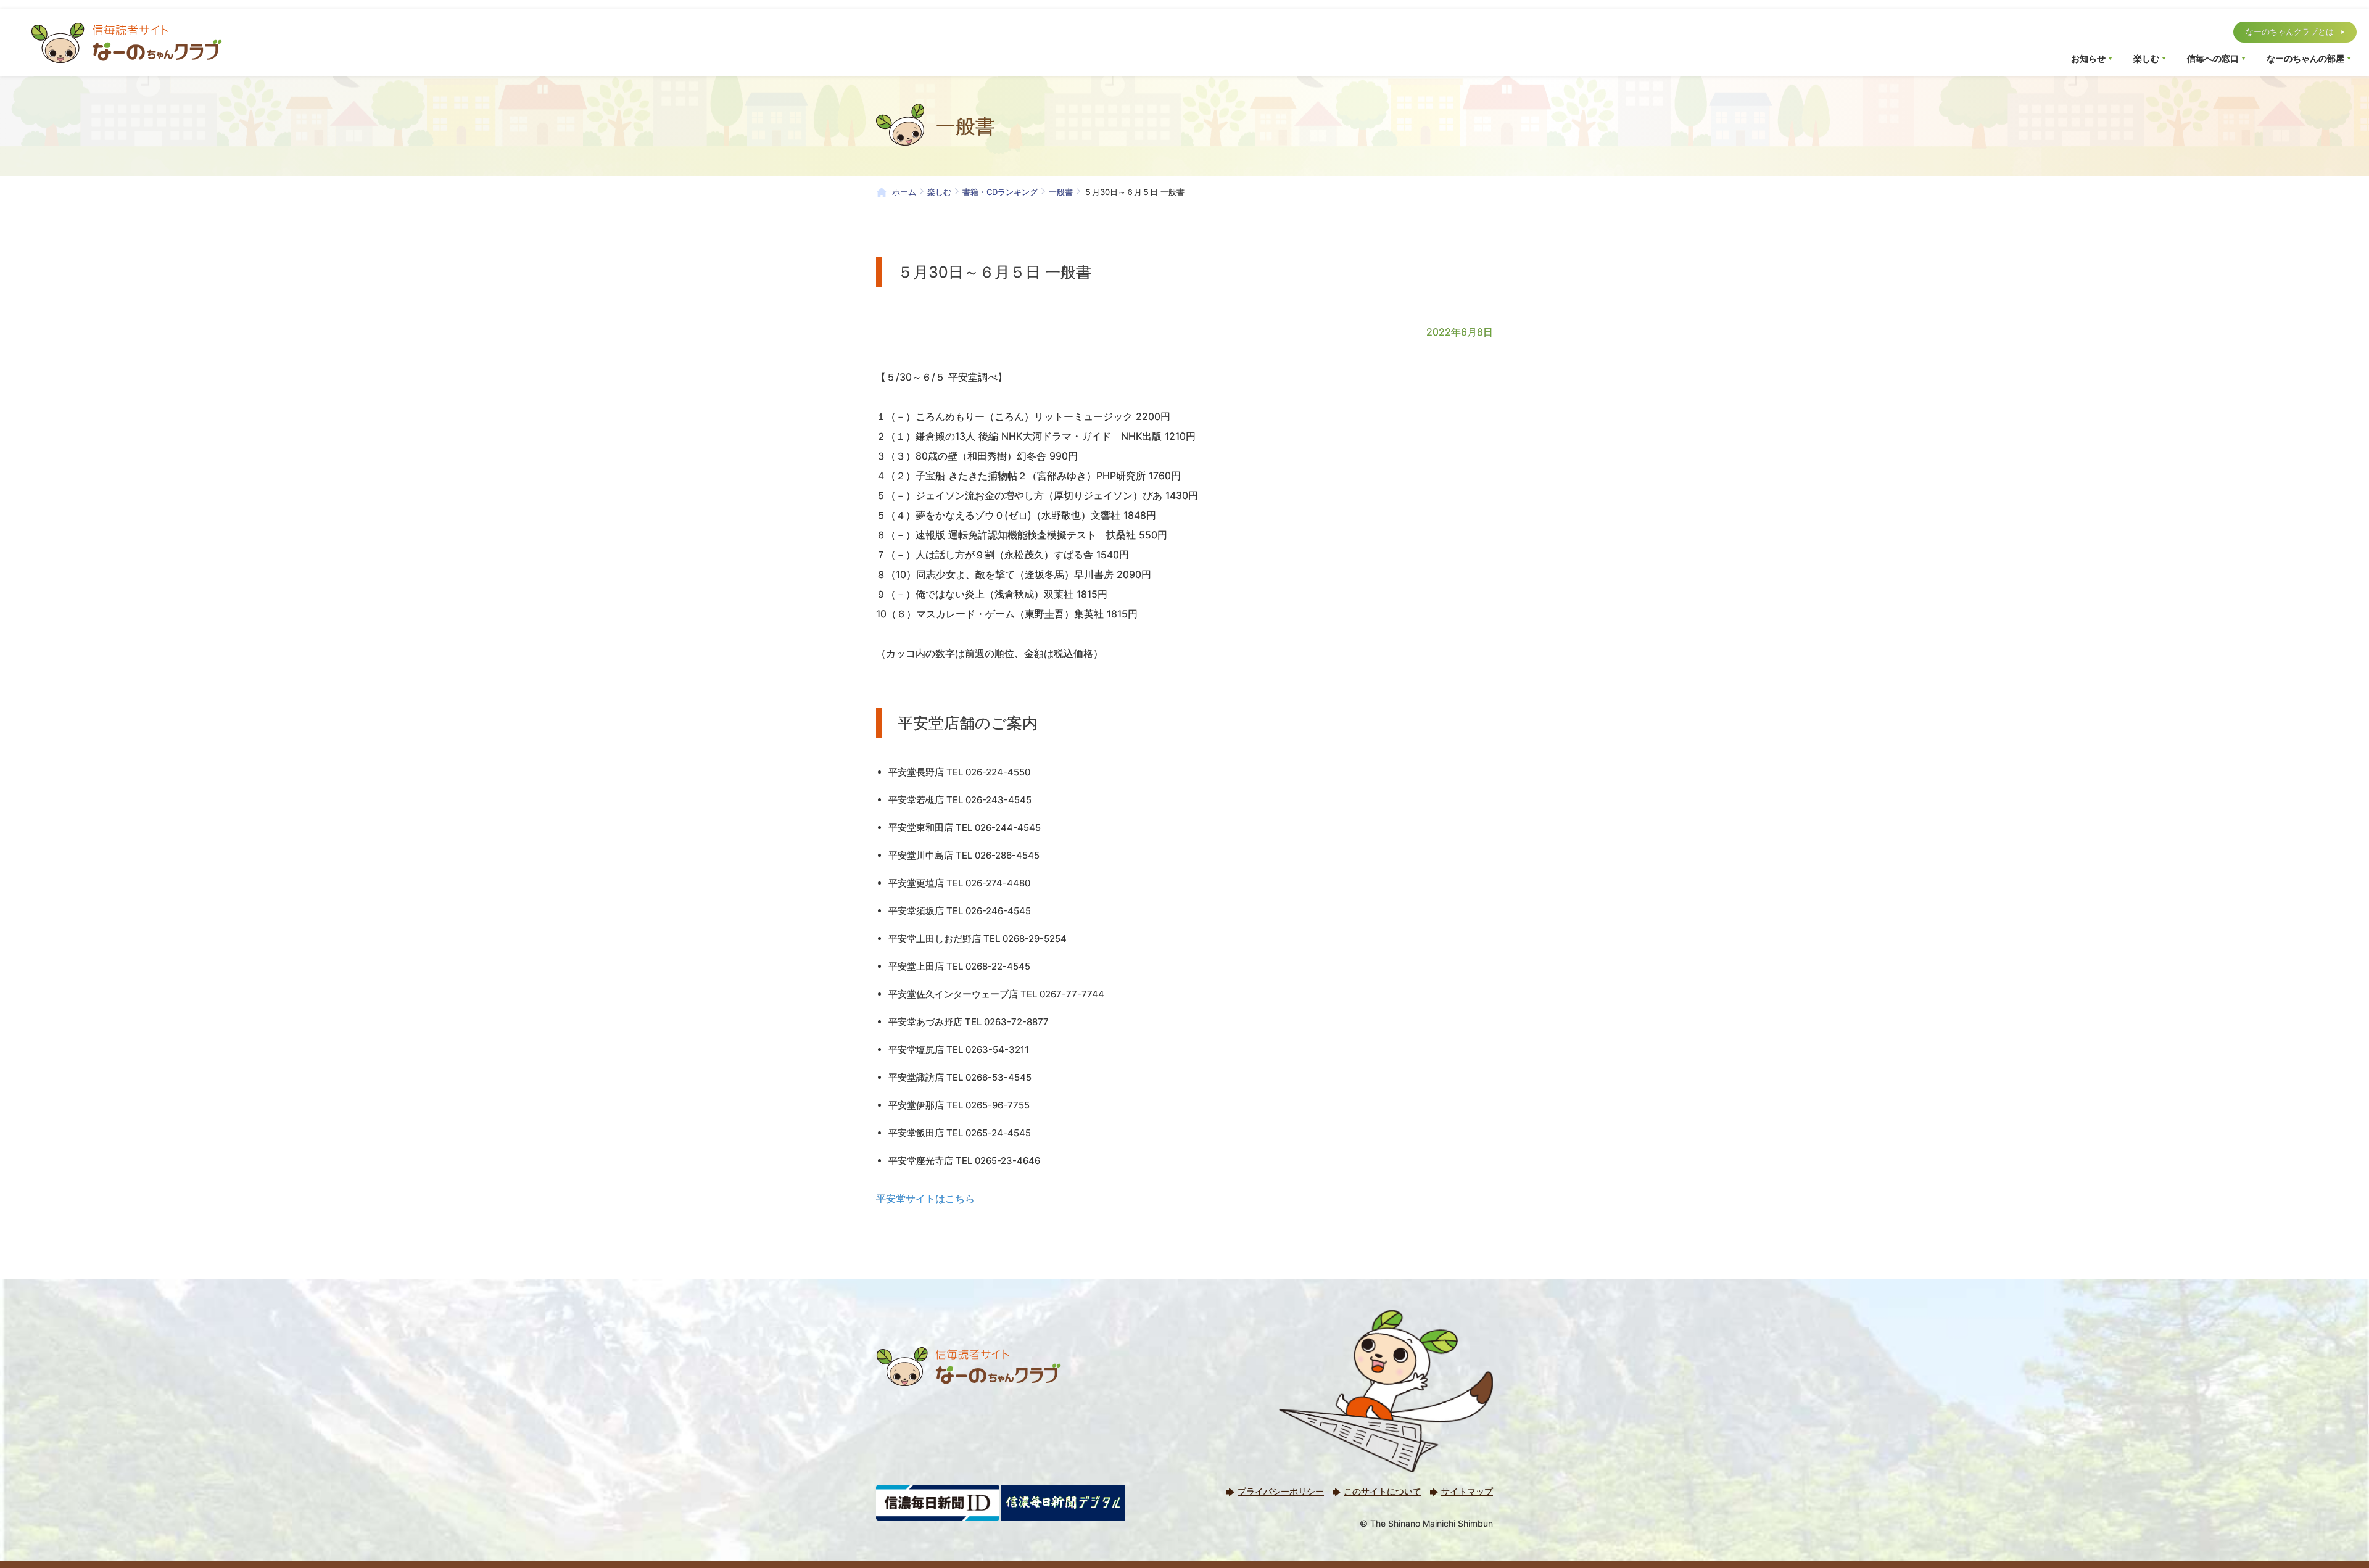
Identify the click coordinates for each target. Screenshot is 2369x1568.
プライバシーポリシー (1281, 1491)
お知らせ (2088, 58)
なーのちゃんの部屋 (2305, 58)
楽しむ (2146, 58)
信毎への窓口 (2213, 58)
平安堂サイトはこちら (925, 1199)
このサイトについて (1383, 1491)
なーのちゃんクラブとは (2290, 31)
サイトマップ (1467, 1491)
